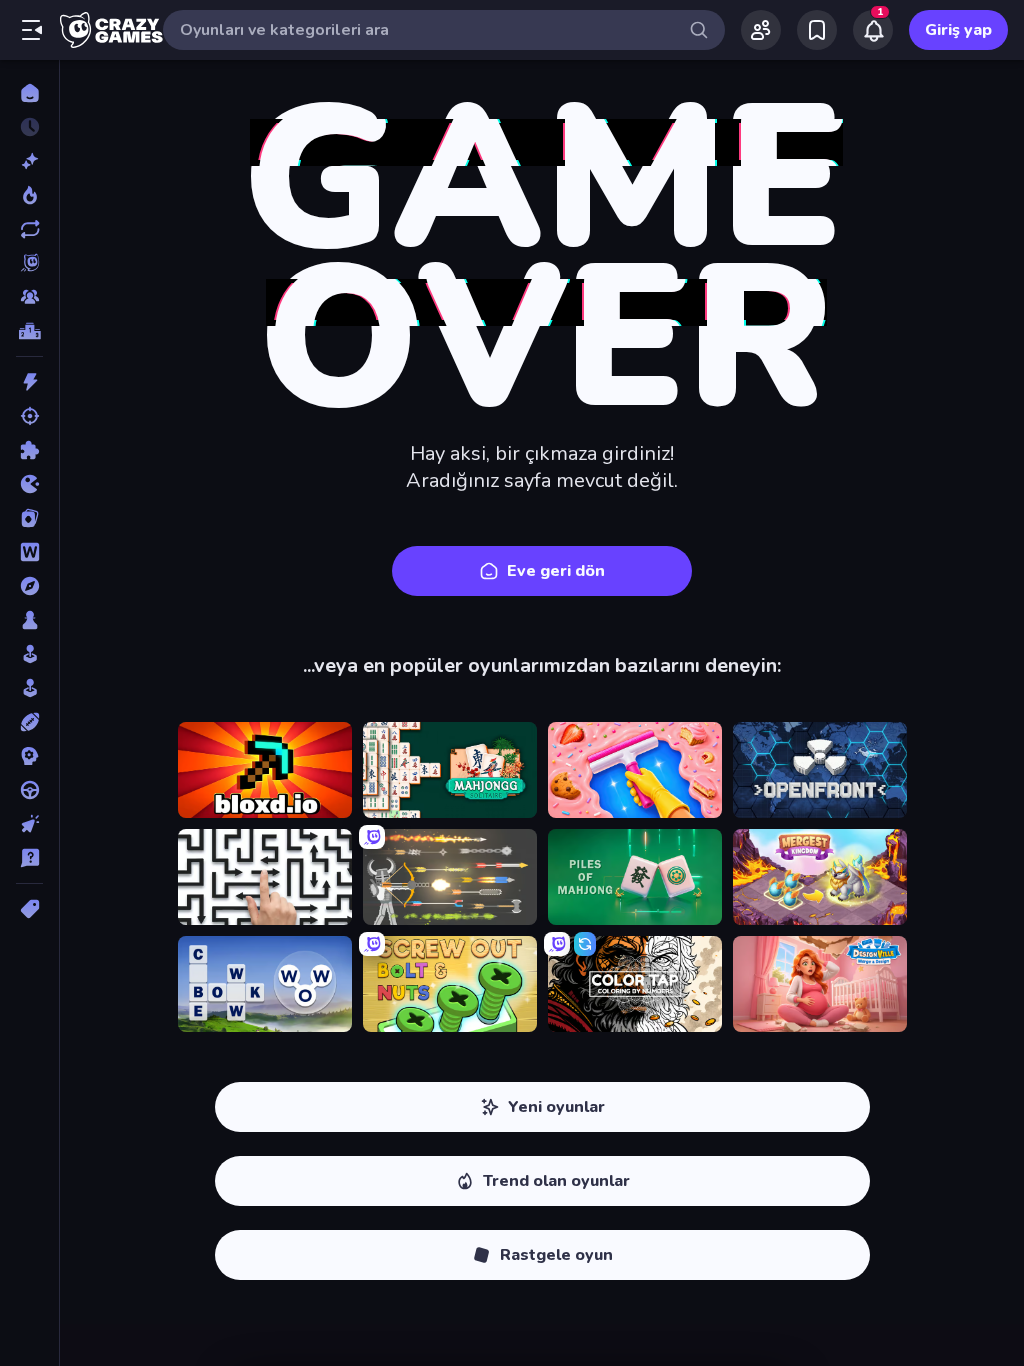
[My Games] (817, 30)
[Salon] (29, 654)
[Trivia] (29, 858)
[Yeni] (29, 161)
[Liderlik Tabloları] (29, 331)
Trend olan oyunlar (556, 1181)
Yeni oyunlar (556, 1107)
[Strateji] (29, 756)
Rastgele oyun (556, 1255)
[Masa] (29, 620)
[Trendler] (29, 195)
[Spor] (29, 722)
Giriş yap (958, 30)
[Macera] (29, 586)
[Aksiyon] (29, 382)
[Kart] (29, 518)
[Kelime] (29, 552)
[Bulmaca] (29, 450)
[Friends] (761, 30)
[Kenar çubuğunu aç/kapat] (32, 30)
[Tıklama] (29, 824)
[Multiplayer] (29, 297)
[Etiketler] (29, 909)
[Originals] (29, 263)
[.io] (29, 484)
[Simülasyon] (29, 688)
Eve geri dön (556, 571)
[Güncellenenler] (29, 229)
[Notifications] (873, 30)
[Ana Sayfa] (29, 93)
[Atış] (29, 416)
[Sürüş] (29, 790)
